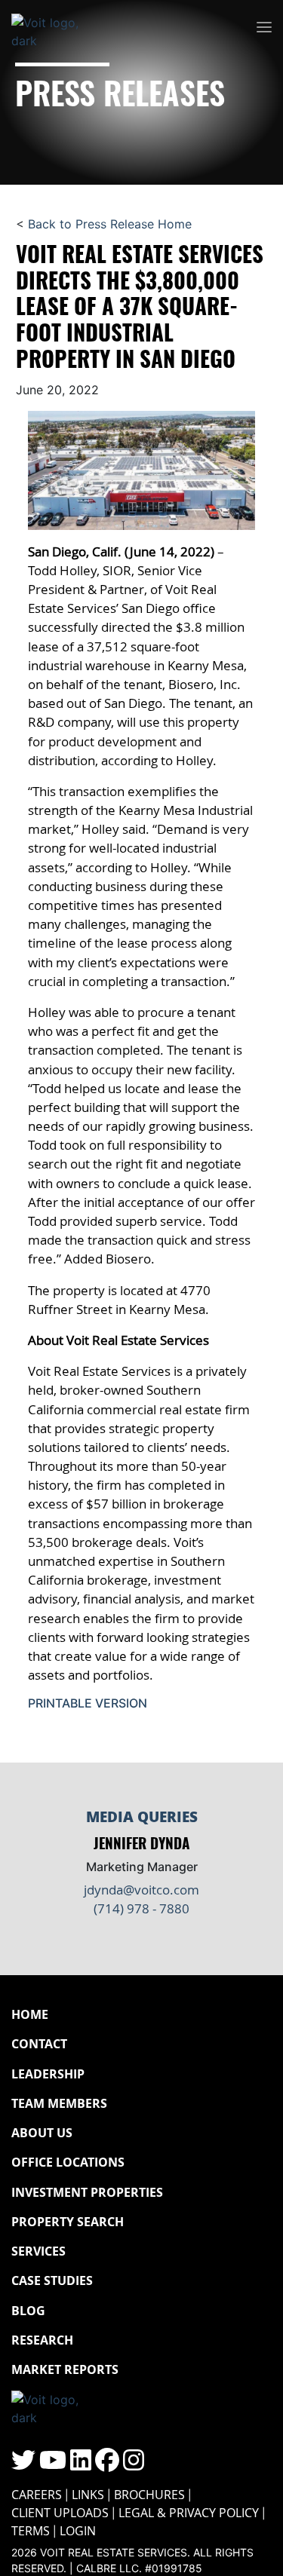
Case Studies (52, 2280)
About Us (42, 2133)
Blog (28, 2311)
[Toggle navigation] (264, 28)
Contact (39, 2044)
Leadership (48, 2074)
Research (42, 2340)
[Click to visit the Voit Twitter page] (23, 2464)
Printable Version (88, 1703)
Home (30, 2014)
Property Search (68, 2222)
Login (78, 2531)
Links (88, 2495)
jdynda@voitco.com (141, 1890)
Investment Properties (87, 2192)
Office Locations (68, 2162)
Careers (37, 2495)
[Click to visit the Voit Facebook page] (107, 2464)
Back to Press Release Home (110, 224)
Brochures (149, 2495)
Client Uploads (60, 2513)
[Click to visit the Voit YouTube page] (53, 2464)
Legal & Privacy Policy (189, 2513)
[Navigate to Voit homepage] (57, 28)
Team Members (59, 2103)
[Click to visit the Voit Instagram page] (134, 2464)
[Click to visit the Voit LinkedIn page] (81, 2464)
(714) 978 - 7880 (141, 1908)
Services (38, 2251)
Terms (31, 2531)
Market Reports (65, 2369)
